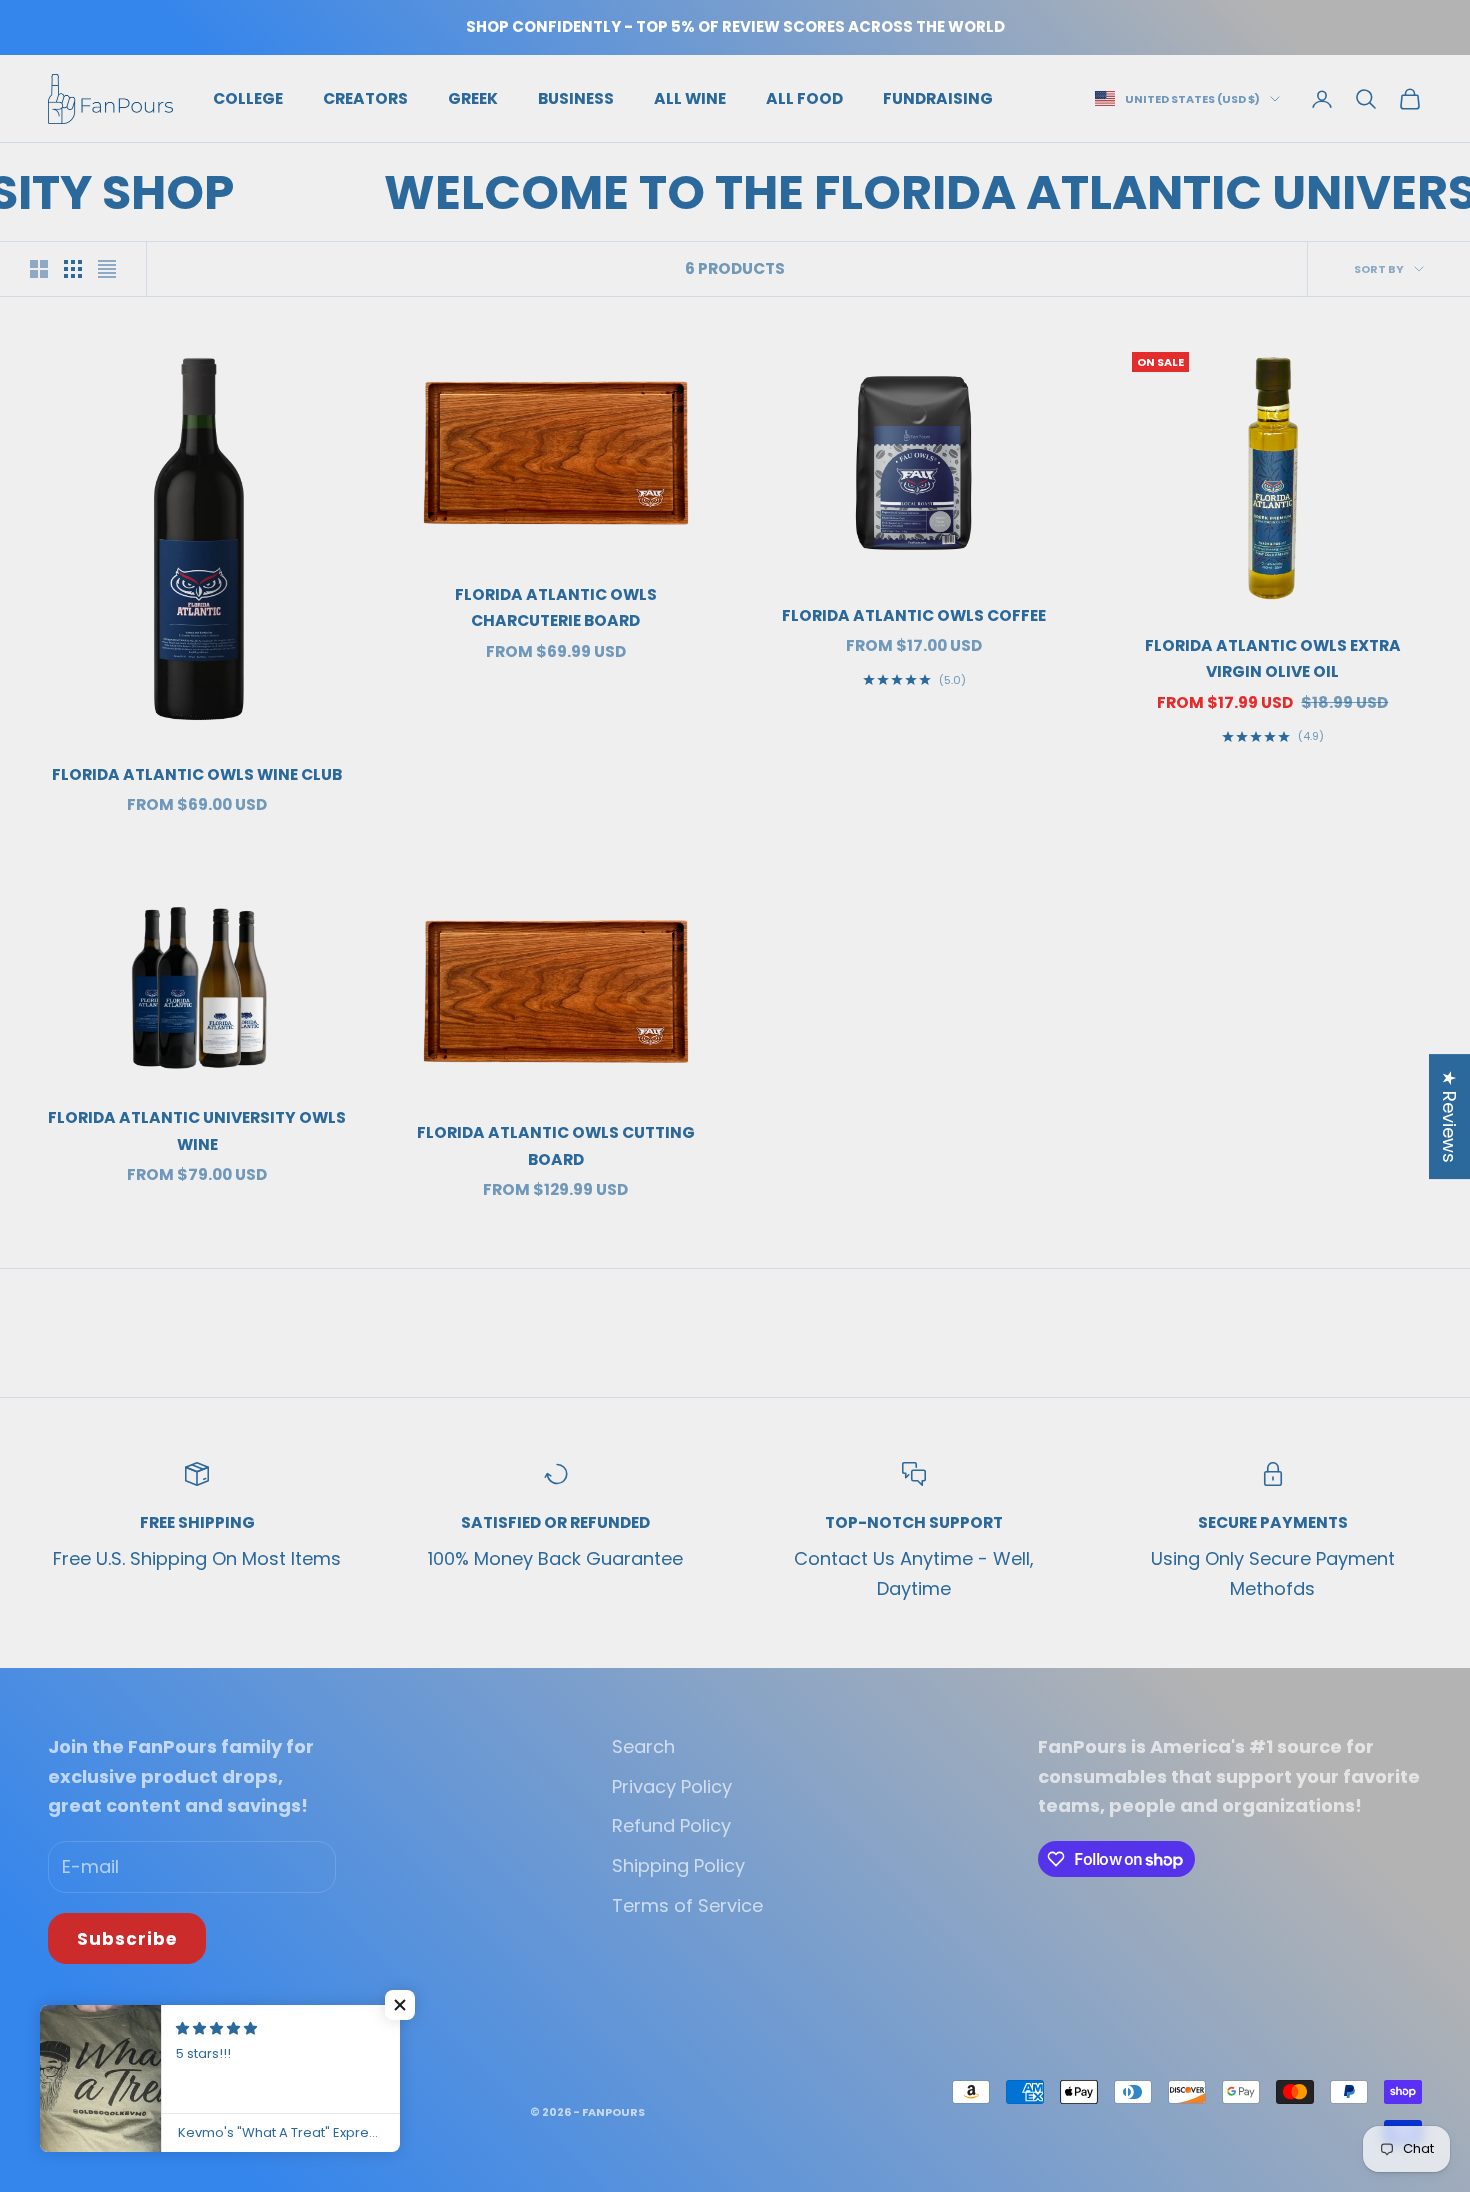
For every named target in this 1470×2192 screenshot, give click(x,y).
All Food (804, 97)
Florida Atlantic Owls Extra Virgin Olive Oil (1273, 659)
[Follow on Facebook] (58, 2022)
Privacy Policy (672, 1786)
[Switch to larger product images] (39, 269)
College (248, 97)
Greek (473, 97)
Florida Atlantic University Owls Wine (197, 1131)
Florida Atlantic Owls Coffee (914, 615)
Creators (365, 97)
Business (576, 97)
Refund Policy (671, 1825)
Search (643, 1746)
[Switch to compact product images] (107, 269)
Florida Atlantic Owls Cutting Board (556, 1146)
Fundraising (938, 97)
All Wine (690, 97)
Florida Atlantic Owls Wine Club (197, 774)
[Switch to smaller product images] (73, 269)
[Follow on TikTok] (110, 2022)
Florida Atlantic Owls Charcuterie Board (556, 608)
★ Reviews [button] (1449, 1116)
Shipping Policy (678, 1865)
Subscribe (127, 1939)
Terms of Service (687, 1905)
